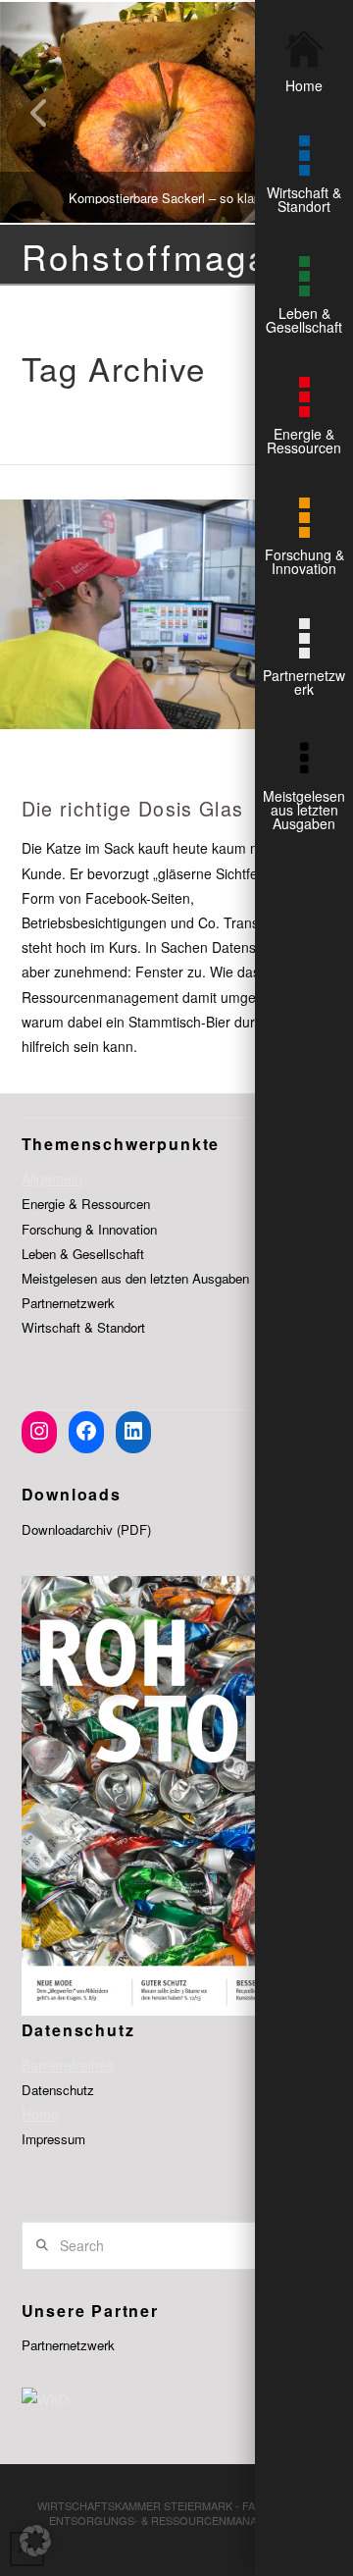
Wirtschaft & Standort (83, 1327)
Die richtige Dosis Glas (133, 808)
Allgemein (52, 1179)
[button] (35, 2541)
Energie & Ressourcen (86, 1204)
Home (40, 2114)
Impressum (53, 2139)
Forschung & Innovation (89, 1229)
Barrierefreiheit (68, 2065)
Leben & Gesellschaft (83, 1254)
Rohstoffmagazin (172, 257)
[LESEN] (176, 614)
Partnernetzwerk (68, 1303)
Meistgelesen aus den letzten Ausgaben (135, 1278)
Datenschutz (58, 2090)
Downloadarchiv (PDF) (86, 1529)
